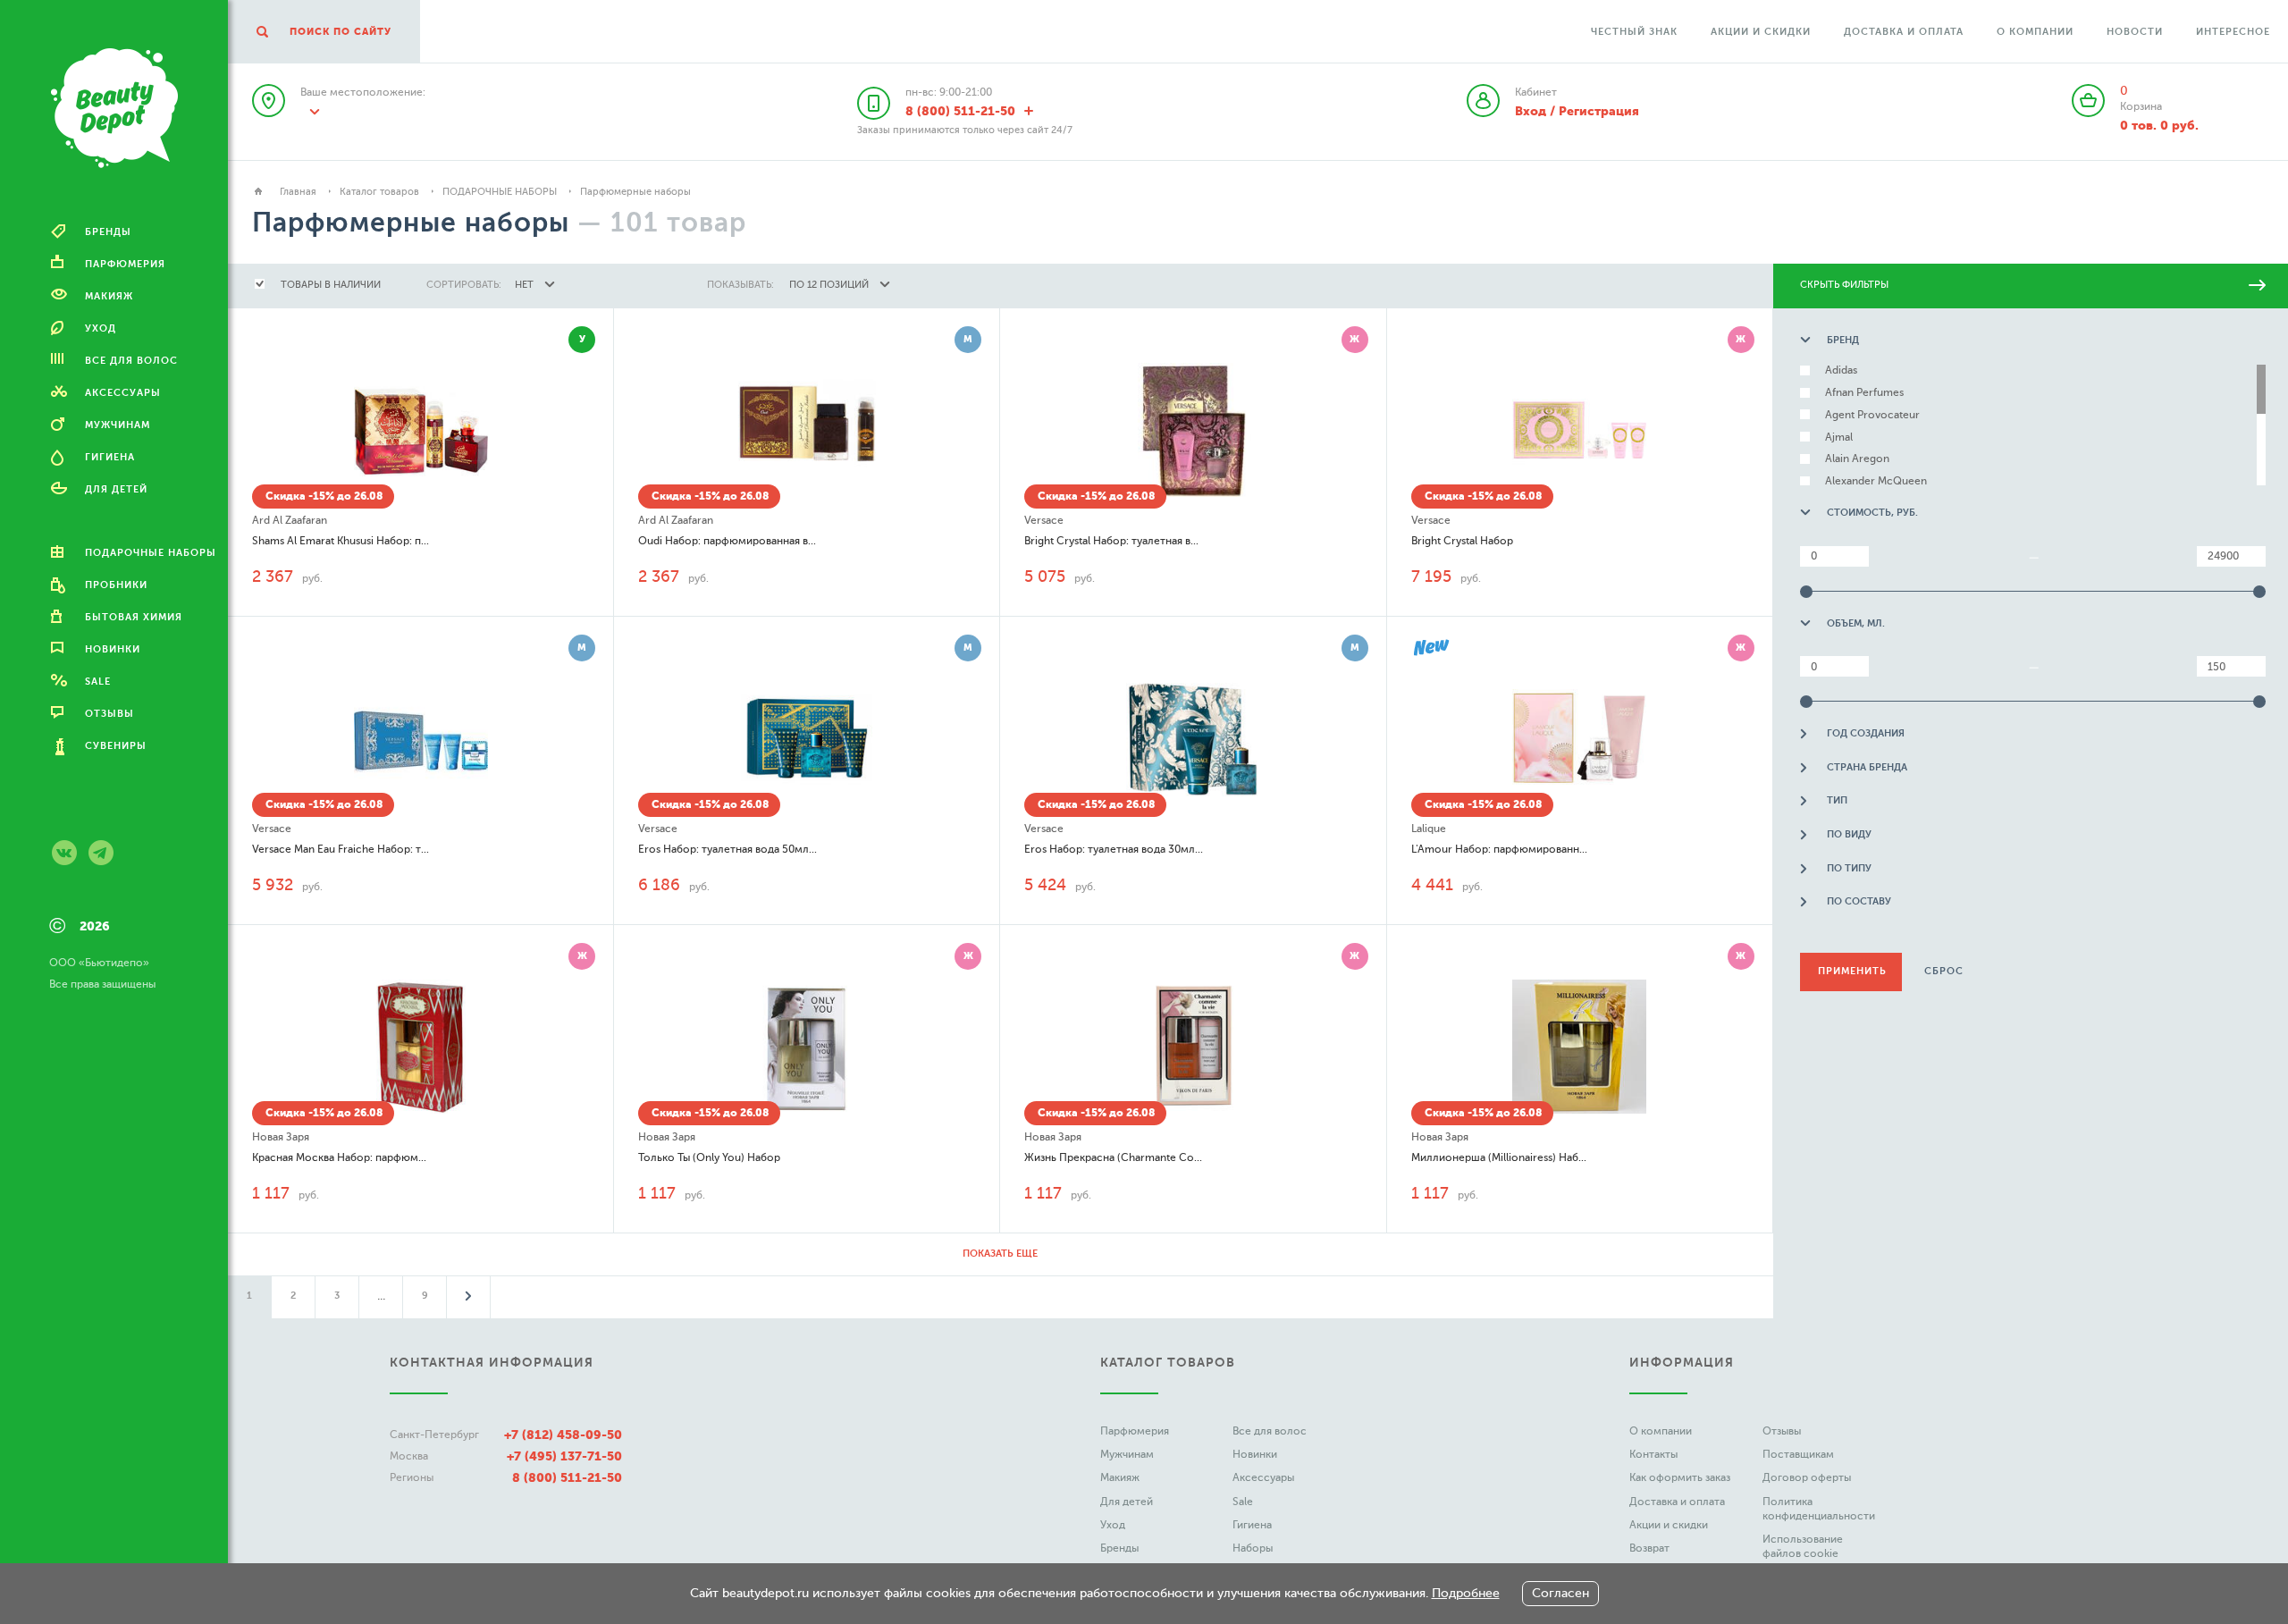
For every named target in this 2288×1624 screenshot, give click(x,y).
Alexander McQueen (1876, 481)
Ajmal (1839, 438)
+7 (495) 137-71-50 (564, 1456)
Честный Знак (1634, 32)
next (468, 1296)
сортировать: (464, 285)
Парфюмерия (1135, 1431)
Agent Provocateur (1872, 415)
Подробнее (1466, 1593)
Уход (1113, 1525)
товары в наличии (331, 285)
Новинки (1255, 1454)
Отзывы (1782, 1431)
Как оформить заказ (1680, 1477)
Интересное (2233, 32)
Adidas (1841, 370)
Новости (2135, 32)
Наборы (1253, 1548)
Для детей (1127, 1502)
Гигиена (1252, 1525)
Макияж (1120, 1477)
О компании (2035, 32)
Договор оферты (1807, 1477)
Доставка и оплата (1904, 32)
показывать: (740, 285)
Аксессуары (1263, 1477)
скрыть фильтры (1844, 285)
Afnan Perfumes (1864, 393)
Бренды (1119, 1548)
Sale (1243, 1502)
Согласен (1560, 1593)
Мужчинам (1127, 1454)
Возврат (1649, 1548)
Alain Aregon (1857, 459)
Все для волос (1270, 1431)
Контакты (1653, 1454)
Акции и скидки (1761, 32)
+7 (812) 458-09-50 (563, 1435)
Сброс (1944, 971)
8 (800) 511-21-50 (567, 1477)
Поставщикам (1798, 1454)
